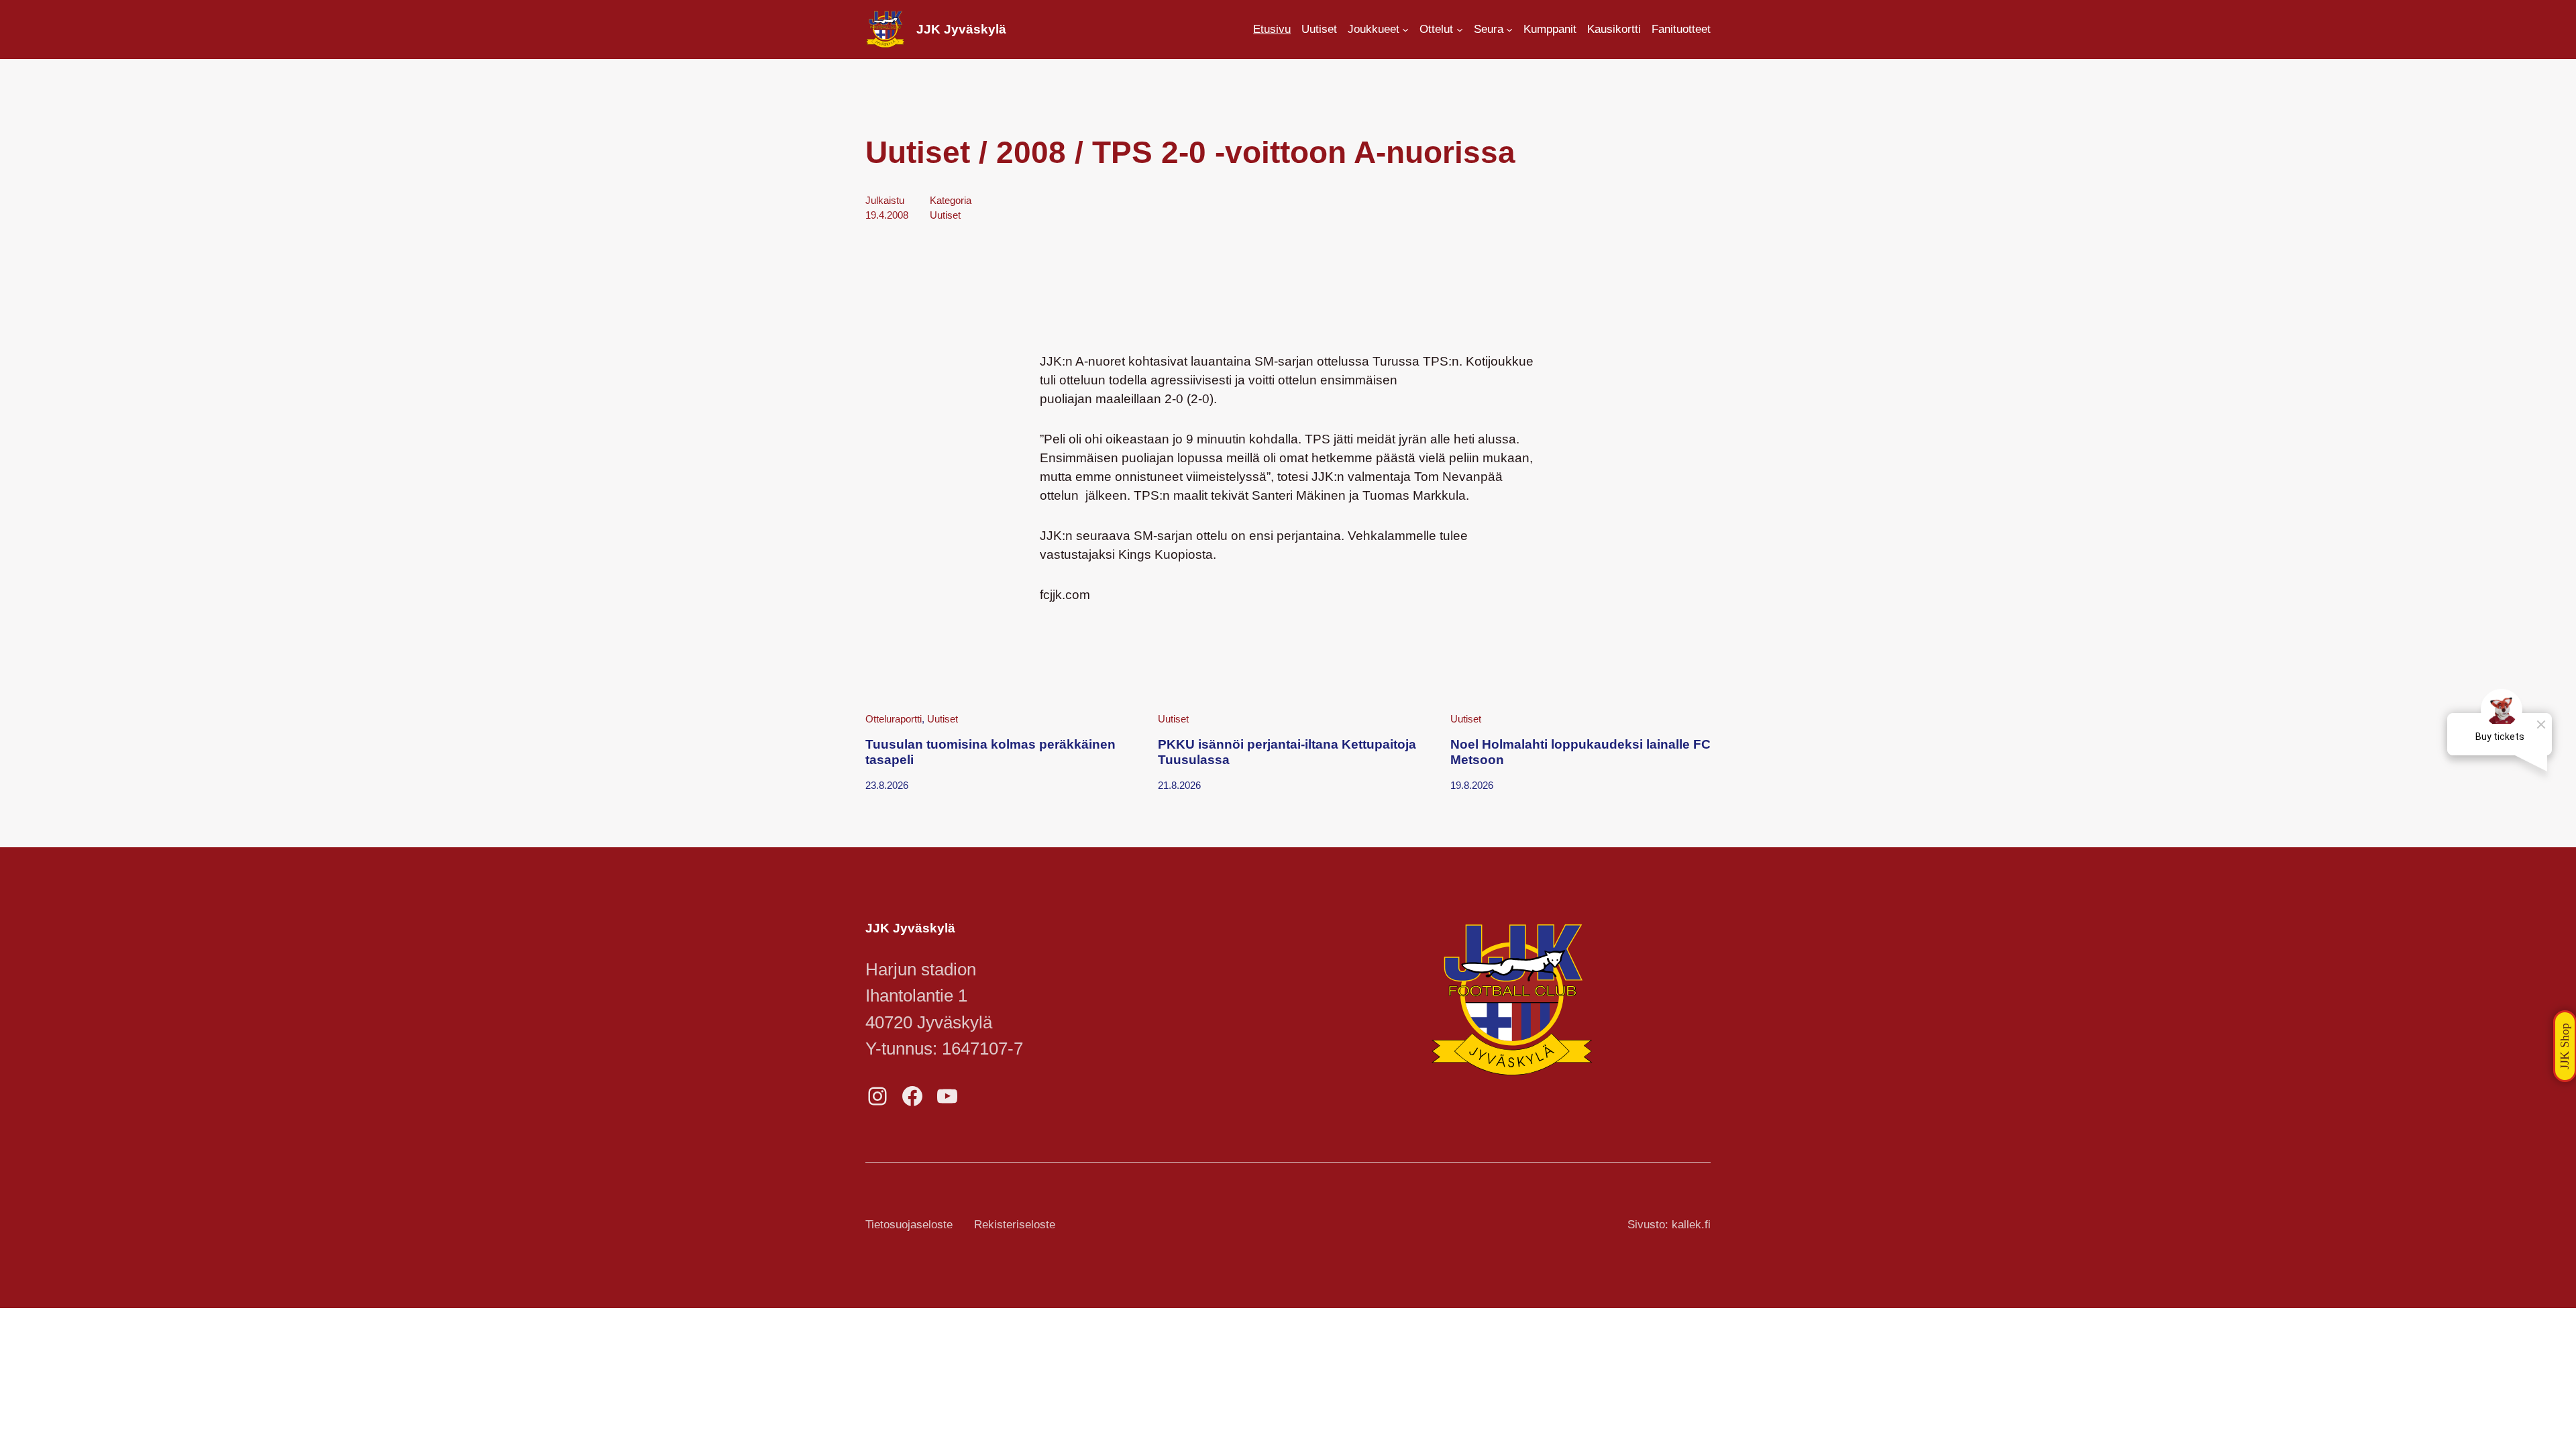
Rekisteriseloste (1015, 1225)
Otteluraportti (894, 719)
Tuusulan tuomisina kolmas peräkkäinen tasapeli (990, 752)
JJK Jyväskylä (961, 29)
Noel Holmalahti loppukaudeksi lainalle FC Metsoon (1580, 752)
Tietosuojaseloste (909, 1225)
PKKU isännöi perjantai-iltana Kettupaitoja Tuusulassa (1287, 752)
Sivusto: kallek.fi (1669, 1225)
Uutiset (945, 215)
